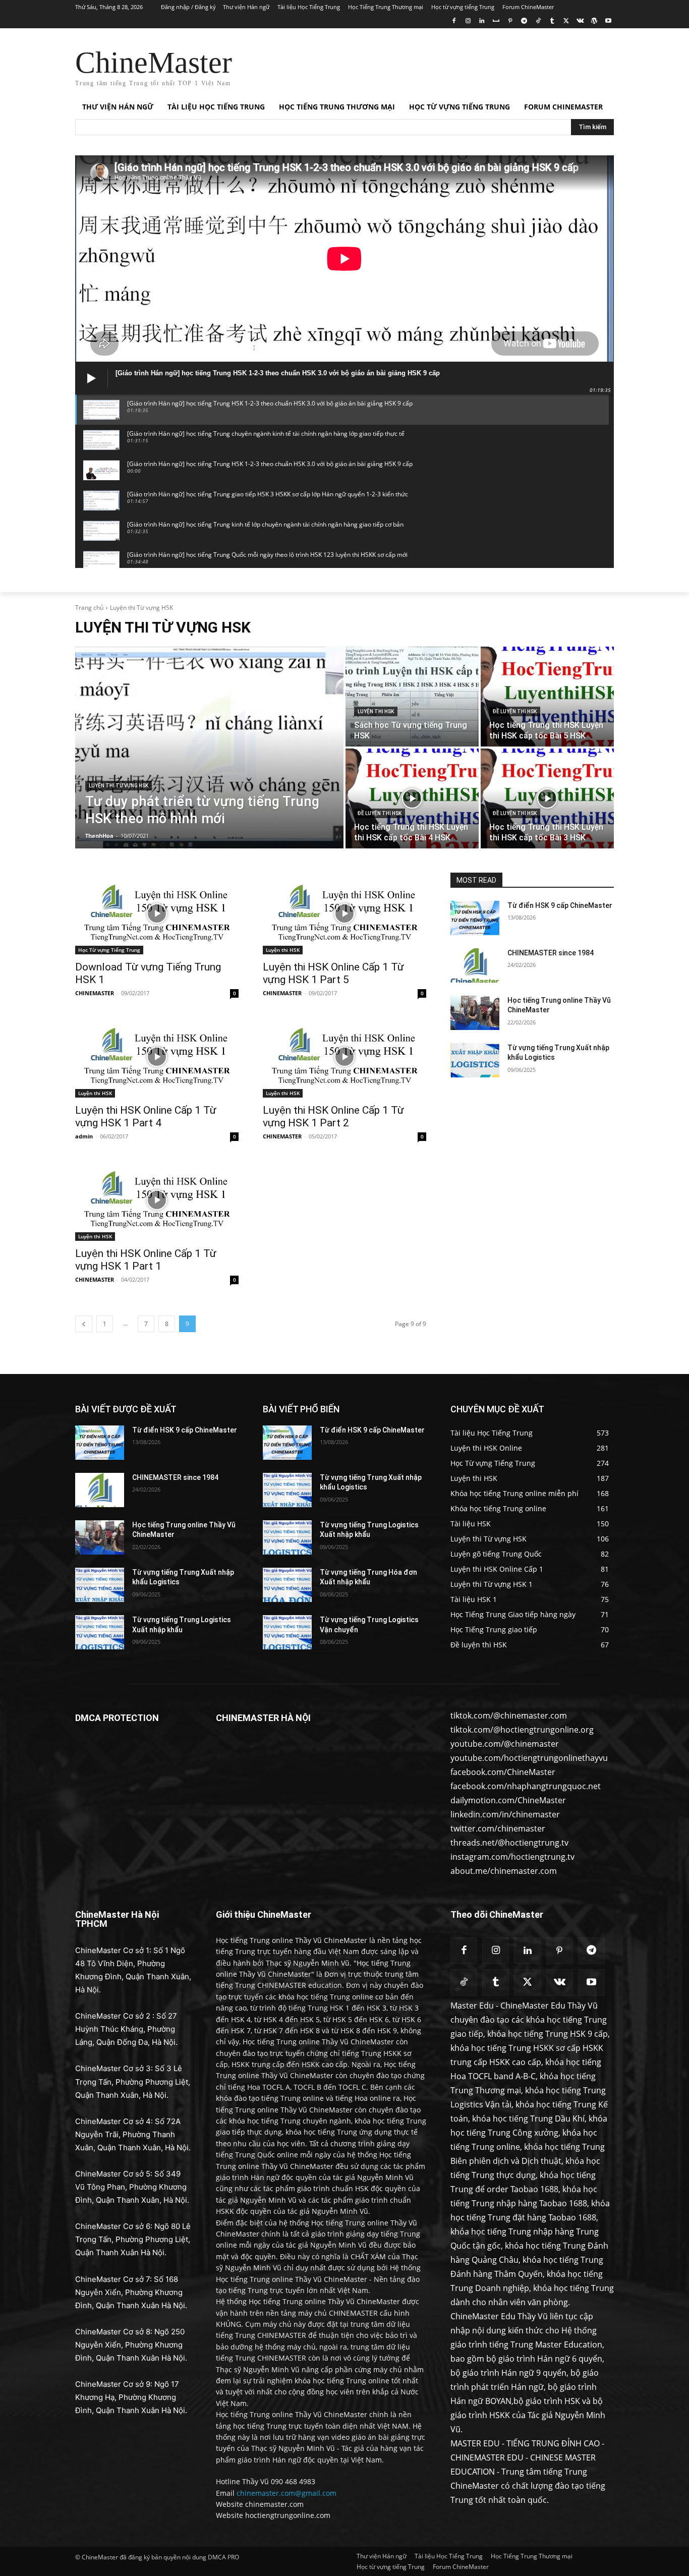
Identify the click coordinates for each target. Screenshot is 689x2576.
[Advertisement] (420, 65)
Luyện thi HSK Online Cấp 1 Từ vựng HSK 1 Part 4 (146, 1117)
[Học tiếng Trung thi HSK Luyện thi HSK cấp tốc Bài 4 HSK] (412, 798)
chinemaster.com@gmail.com (286, 2493)
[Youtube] (608, 21)
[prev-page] (84, 1324)
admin (84, 1136)
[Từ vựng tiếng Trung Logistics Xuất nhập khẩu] (100, 1632)
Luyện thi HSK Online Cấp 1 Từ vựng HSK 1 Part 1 (146, 1260)
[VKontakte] (580, 21)
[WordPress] (594, 21)
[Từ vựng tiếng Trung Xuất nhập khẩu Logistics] (475, 1060)
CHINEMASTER (95, 993)
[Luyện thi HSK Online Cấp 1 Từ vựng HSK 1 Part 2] (344, 1057)
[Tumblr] (552, 21)
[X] (566, 21)
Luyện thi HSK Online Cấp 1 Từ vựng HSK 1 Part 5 (333, 973)
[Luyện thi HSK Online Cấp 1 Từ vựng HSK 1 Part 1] (157, 1200)
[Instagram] (468, 21)
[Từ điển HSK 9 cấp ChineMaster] (475, 918)
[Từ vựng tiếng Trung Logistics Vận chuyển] (287, 1632)
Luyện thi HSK (376, 711)
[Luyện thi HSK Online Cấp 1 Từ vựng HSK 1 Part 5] (344, 913)
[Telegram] (524, 21)
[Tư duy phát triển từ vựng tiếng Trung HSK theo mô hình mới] (209, 748)
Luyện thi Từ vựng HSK (119, 786)
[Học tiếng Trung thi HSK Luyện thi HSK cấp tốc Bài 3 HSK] (547, 798)
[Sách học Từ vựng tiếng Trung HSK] (412, 697)
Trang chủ (89, 608)
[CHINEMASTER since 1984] (475, 965)
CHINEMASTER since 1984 (551, 953)
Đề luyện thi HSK (515, 711)
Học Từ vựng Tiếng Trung (109, 950)
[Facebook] (454, 21)
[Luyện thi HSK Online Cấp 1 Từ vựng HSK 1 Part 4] (157, 1057)
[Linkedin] (482, 21)
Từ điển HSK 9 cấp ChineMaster (560, 905)
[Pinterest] (510, 21)
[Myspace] (496, 21)
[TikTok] (538, 21)
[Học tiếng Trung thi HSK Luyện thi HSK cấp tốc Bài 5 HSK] (547, 697)
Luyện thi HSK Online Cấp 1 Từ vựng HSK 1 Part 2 (333, 1117)
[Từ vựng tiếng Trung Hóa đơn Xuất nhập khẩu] (287, 1585)
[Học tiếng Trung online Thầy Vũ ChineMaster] (475, 1013)
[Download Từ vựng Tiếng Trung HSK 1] (157, 913)
